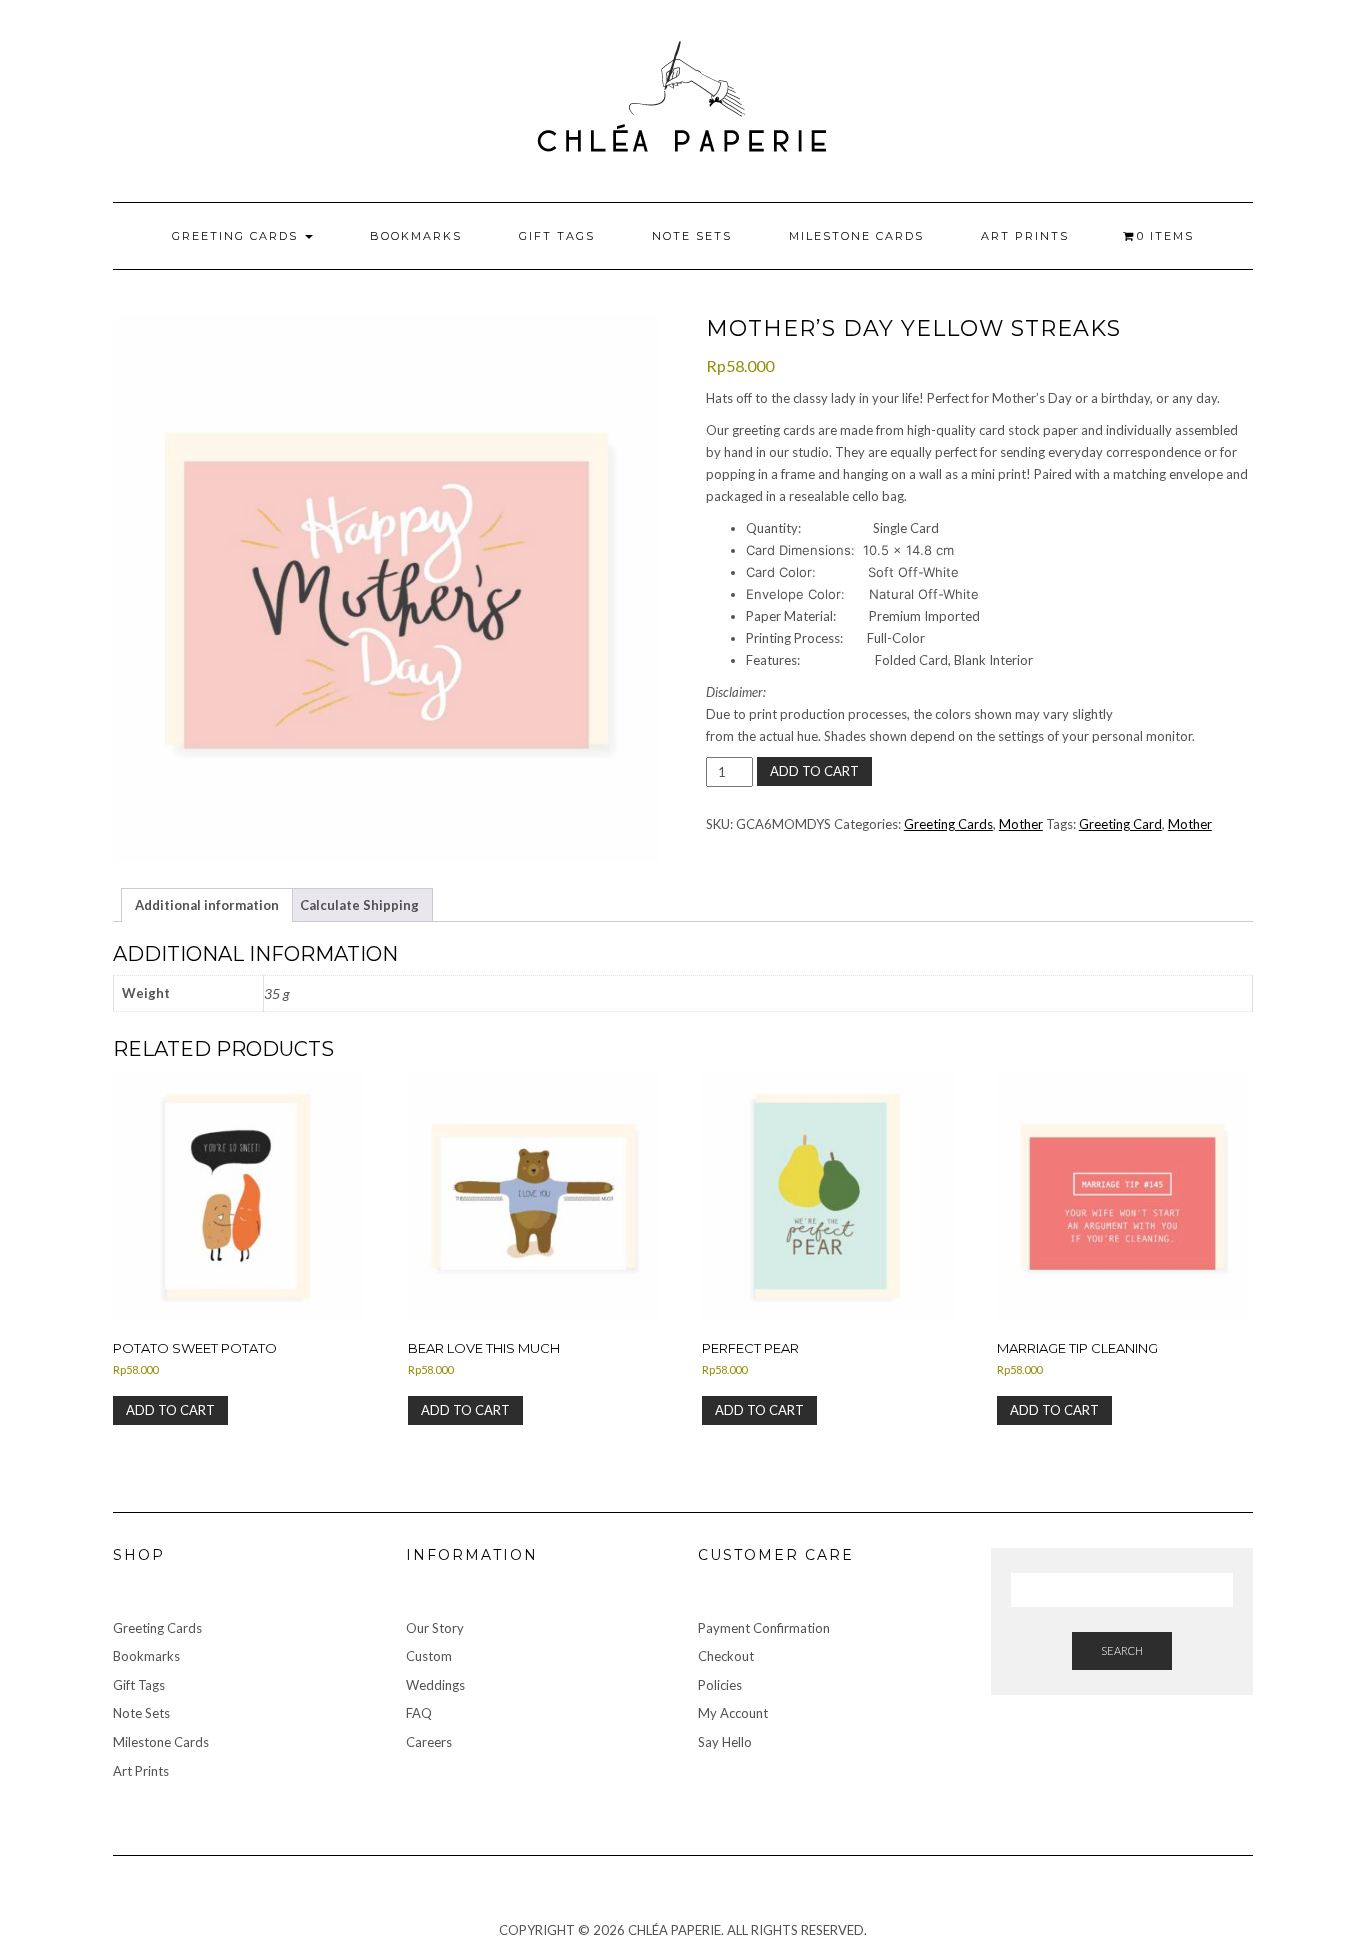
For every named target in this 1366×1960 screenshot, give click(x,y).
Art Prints (1025, 236)
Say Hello (725, 1742)
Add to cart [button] (170, 1410)
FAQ (419, 1713)
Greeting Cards (237, 236)
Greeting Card (1120, 824)
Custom (429, 1656)
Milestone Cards (856, 236)
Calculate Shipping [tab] (359, 905)
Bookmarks (416, 236)
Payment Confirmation (764, 1628)
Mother (1021, 824)
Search (1122, 1650)
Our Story (435, 1628)
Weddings (435, 1685)
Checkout (726, 1656)
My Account (733, 1713)
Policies (720, 1685)
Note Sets (692, 236)
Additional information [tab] (207, 905)
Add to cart (814, 771)
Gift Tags (557, 236)
